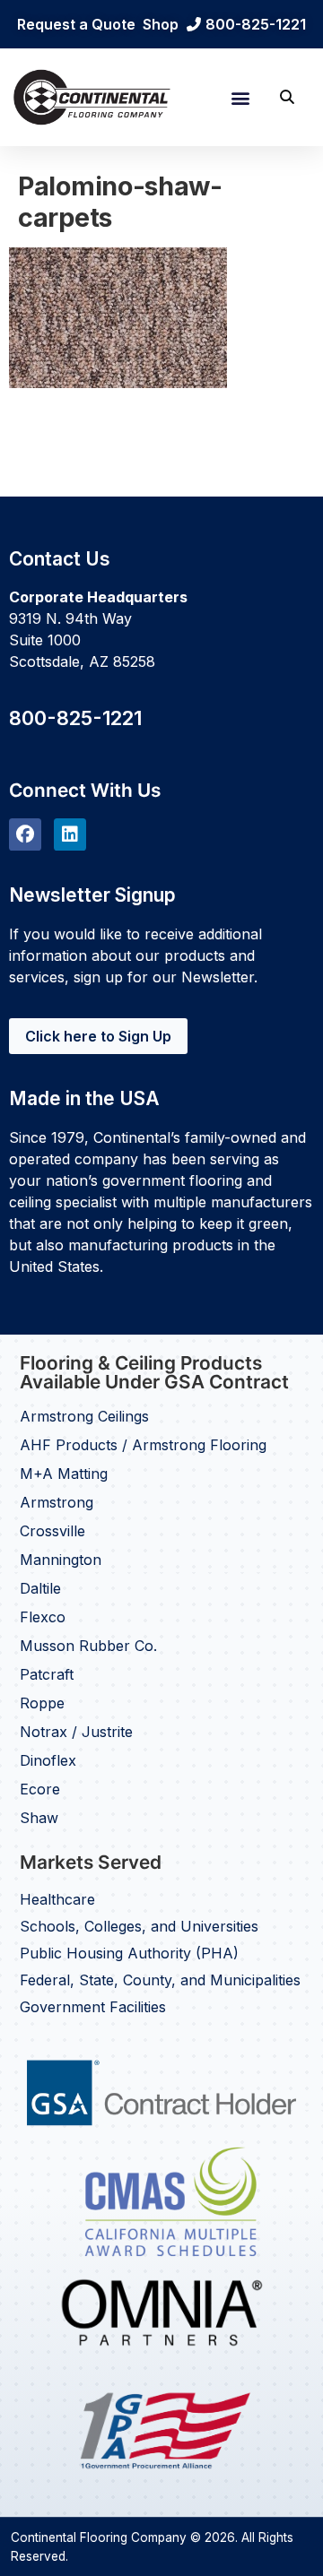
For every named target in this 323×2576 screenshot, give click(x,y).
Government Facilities (93, 2007)
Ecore (40, 1789)
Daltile (40, 1588)
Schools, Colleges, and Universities (139, 1926)
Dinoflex (48, 1760)
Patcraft (47, 1674)
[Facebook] (25, 834)
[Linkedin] (70, 834)
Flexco (43, 1617)
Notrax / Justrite (76, 1732)
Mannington (61, 1560)
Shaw (39, 1818)
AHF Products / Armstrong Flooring (143, 1445)
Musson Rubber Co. (88, 1646)
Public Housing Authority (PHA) (129, 1953)
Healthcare (57, 1899)
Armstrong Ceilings (84, 1416)
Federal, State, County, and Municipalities (160, 1980)
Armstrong (57, 1502)
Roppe (42, 1703)
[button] (240, 97)
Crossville (52, 1531)
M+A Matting (64, 1474)
